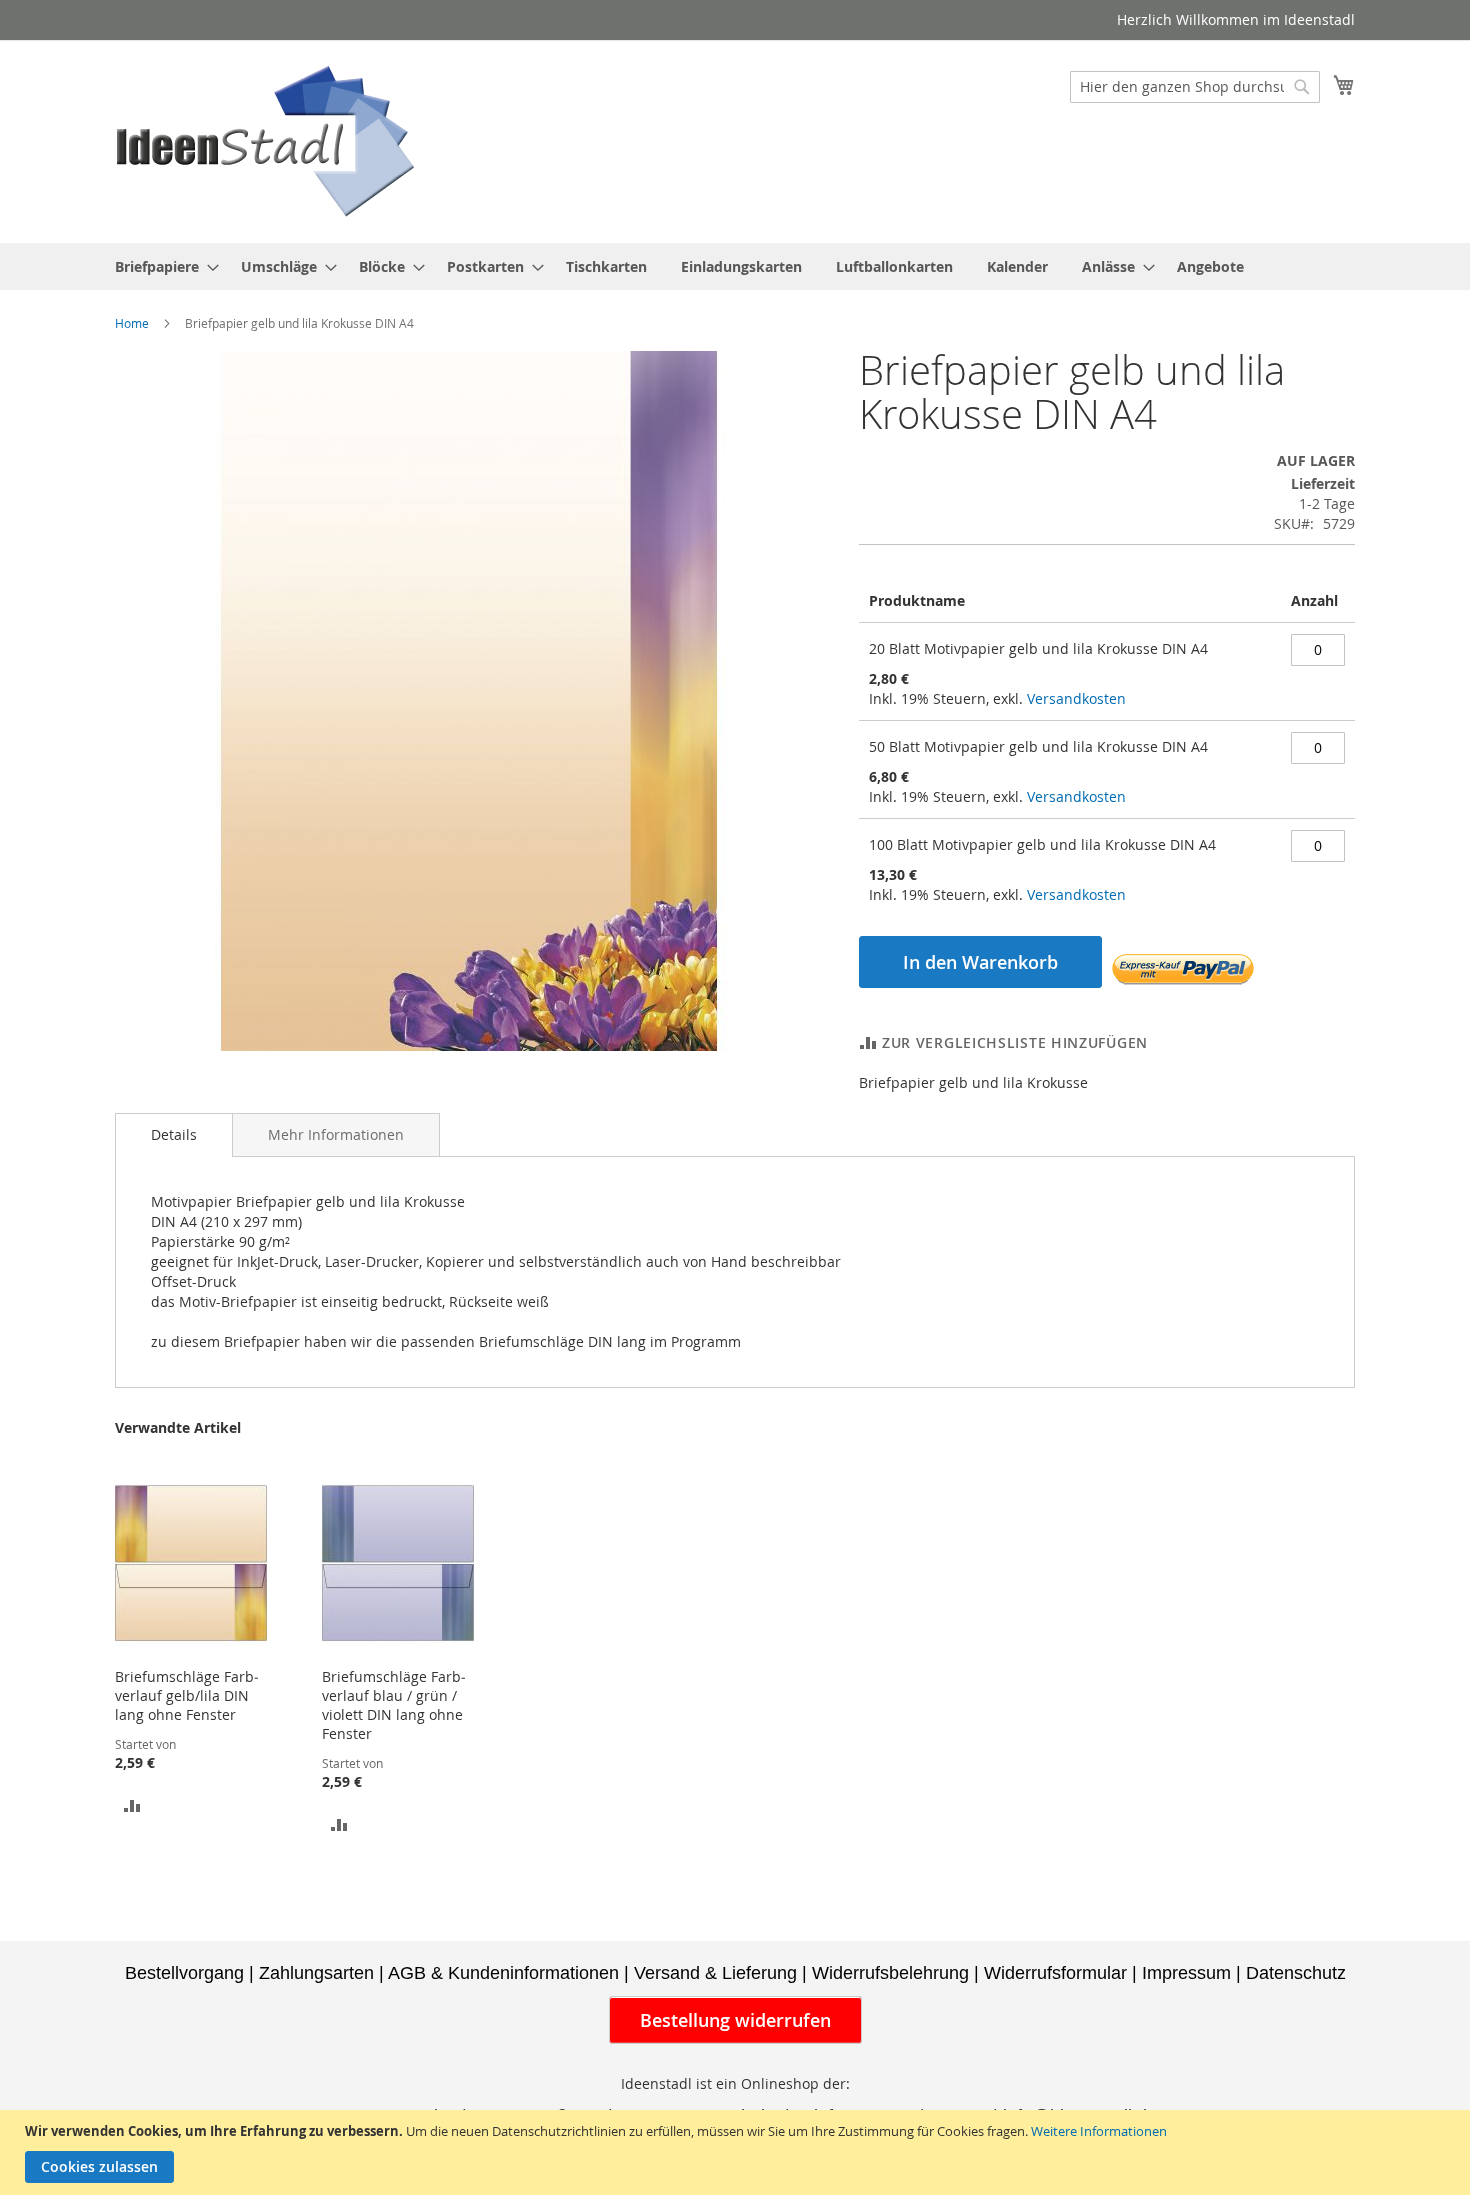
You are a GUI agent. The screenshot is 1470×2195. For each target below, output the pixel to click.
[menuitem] (161, 266)
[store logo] (265, 140)
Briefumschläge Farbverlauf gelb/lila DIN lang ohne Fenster (187, 1695)
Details (174, 1134)
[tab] (174, 1135)
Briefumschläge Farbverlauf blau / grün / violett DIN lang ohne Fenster (394, 1705)
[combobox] (1195, 87)
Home (132, 323)
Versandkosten (1076, 698)
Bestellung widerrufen (735, 2020)
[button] (132, 1804)
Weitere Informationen (1099, 2131)
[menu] (735, 266)
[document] (737, 2152)
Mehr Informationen (336, 1134)
